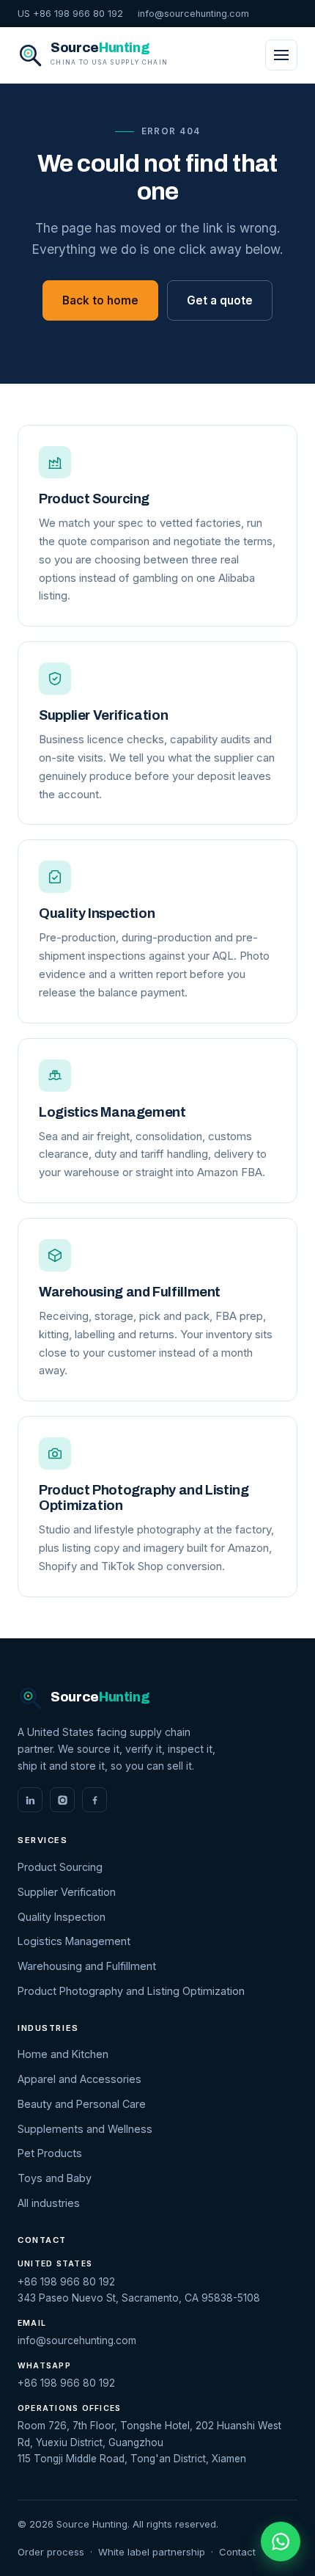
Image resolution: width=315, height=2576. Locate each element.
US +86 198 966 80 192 (70, 14)
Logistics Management (74, 1941)
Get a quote (220, 300)
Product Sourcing (60, 1867)
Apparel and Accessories (79, 2079)
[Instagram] (62, 1800)
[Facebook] (94, 1800)
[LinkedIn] (30, 1800)
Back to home (100, 300)
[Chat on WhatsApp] (281, 2542)
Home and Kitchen (63, 2054)
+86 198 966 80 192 (66, 2282)
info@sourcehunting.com (193, 14)
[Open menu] (281, 55)
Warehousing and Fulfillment (87, 1966)
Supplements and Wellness (85, 2129)
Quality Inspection (62, 1917)
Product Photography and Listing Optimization (131, 1991)
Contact (237, 2552)
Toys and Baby (55, 2178)
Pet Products (50, 2153)
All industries (49, 2203)
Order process (51, 2552)
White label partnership (152, 2552)
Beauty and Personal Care (82, 2104)
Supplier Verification (67, 1892)
